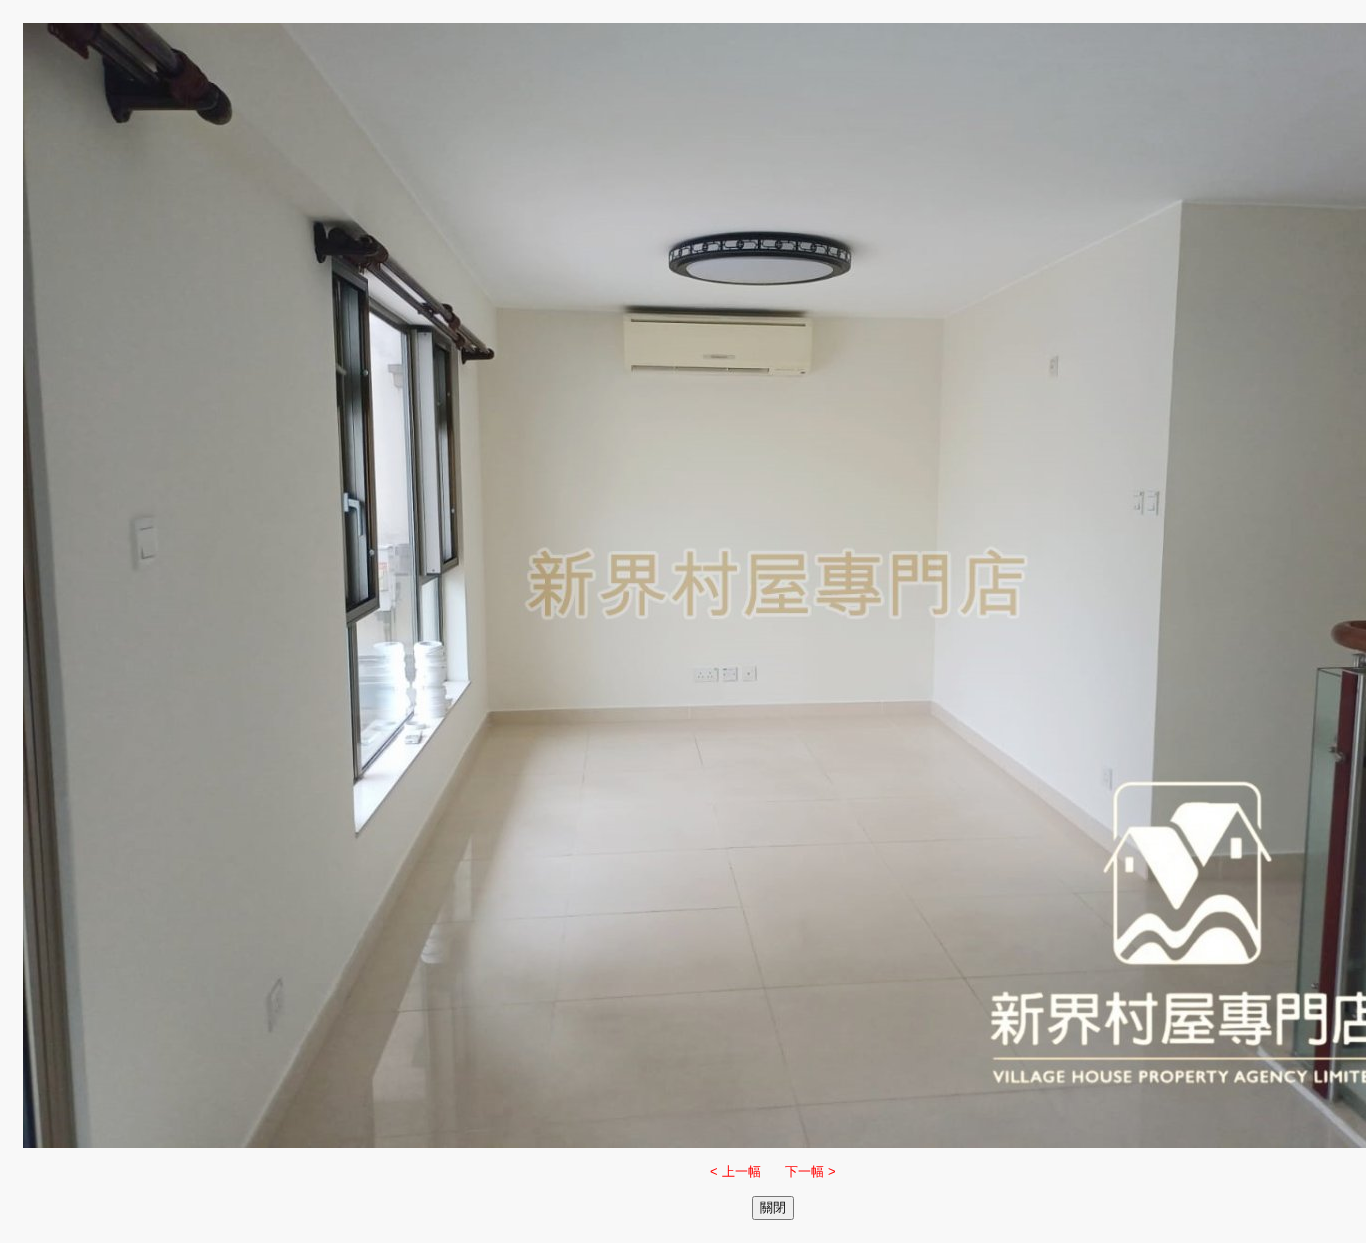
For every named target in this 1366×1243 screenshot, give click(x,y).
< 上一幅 (735, 1171)
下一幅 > (810, 1171)
